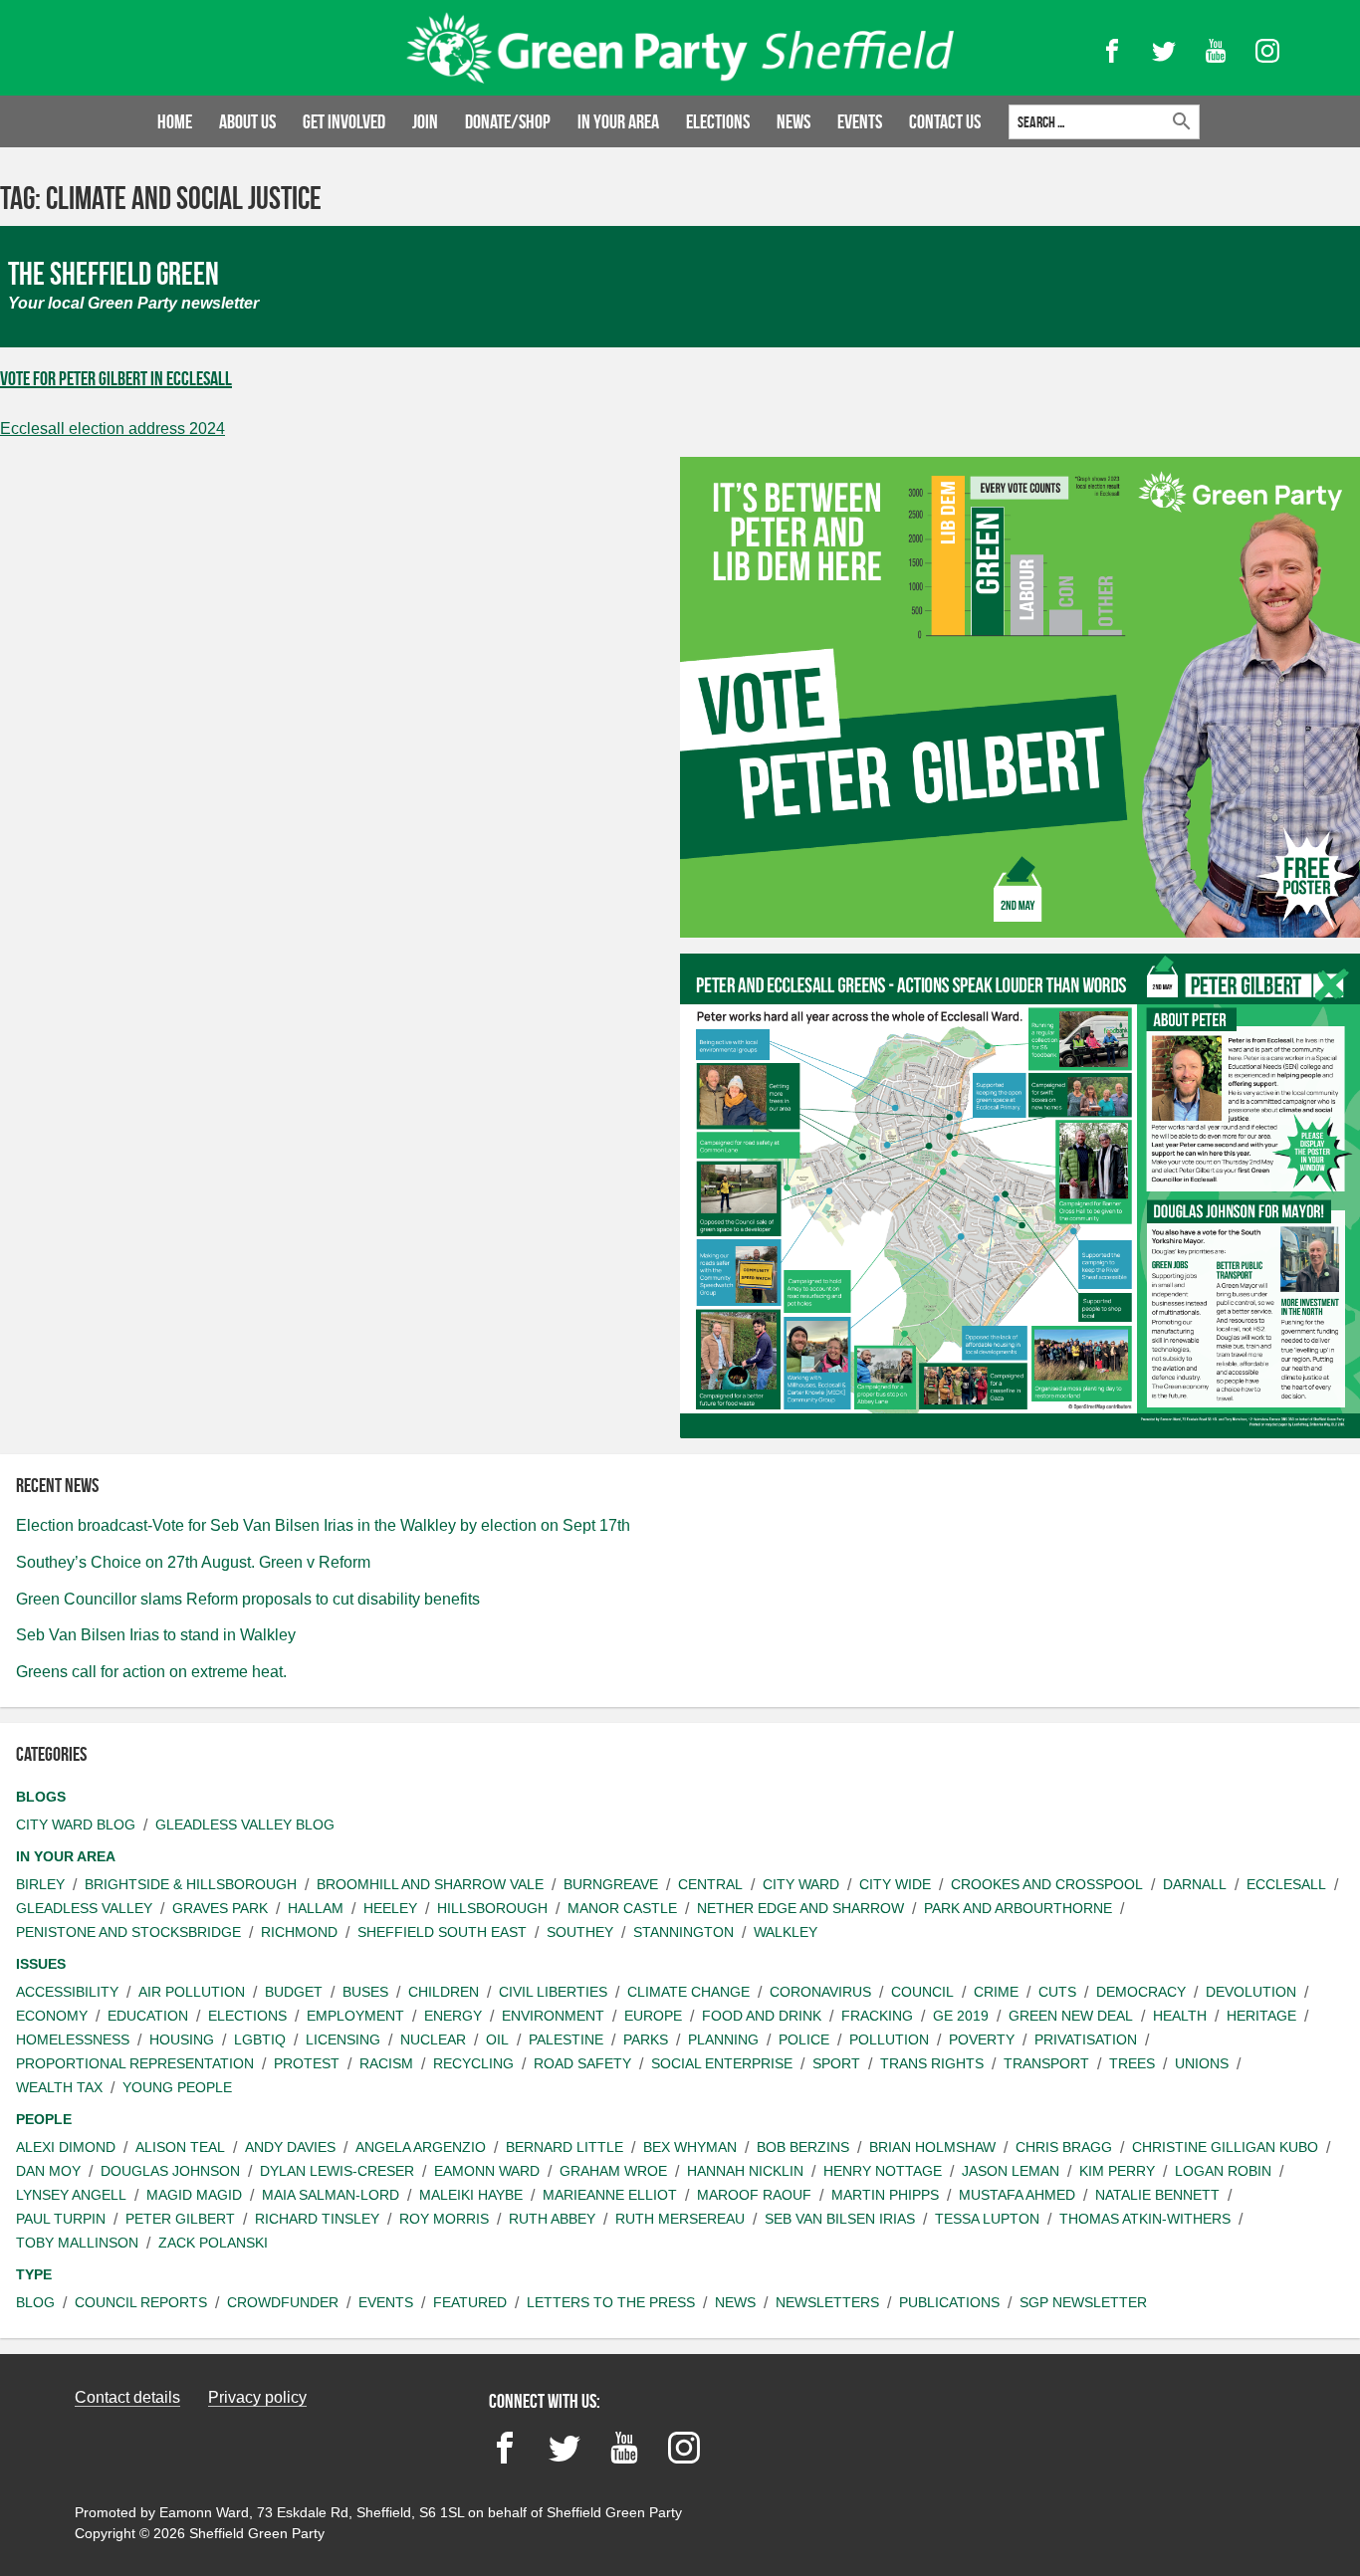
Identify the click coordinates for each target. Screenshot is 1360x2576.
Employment (355, 2016)
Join (425, 121)
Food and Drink (762, 2016)
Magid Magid (194, 2195)
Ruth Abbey (552, 2219)
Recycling (473, 2063)
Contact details (127, 2397)
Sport (836, 2063)
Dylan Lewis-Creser (337, 2171)
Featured (470, 2302)
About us (247, 121)
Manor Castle (622, 1908)
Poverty (982, 2039)
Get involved (344, 121)
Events (860, 121)
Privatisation (1086, 2039)
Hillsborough (492, 1908)
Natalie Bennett (1157, 2195)
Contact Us (945, 121)
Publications (949, 2302)
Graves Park (220, 1908)
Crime (996, 1992)
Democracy (1141, 1992)
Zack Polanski (213, 2243)
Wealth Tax (59, 2087)
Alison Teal (180, 2147)
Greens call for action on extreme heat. (151, 1672)
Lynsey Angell (71, 2195)
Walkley (786, 1932)
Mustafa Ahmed (1017, 2195)
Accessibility (67, 1992)
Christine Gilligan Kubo (1225, 2147)
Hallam (316, 1908)
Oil (497, 2039)
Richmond (299, 1932)
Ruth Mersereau (680, 2219)
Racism (386, 2063)
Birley (40, 1884)
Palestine (566, 2039)
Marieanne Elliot (610, 2195)
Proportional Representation (135, 2063)
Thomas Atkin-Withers (1145, 2219)
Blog (35, 2302)
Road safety (582, 2063)
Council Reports (141, 2302)
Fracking (877, 2016)
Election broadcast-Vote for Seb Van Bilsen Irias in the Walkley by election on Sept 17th (323, 1525)
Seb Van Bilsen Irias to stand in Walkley (156, 1635)
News (793, 121)
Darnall (1195, 1884)
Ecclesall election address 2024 (113, 429)
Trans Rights (932, 2063)
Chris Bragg (1064, 2147)
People (44, 2119)
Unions (1202, 2063)
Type (34, 2274)
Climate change (688, 1992)
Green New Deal (1071, 2016)
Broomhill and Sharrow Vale (430, 1884)
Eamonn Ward (487, 2171)
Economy (52, 2016)
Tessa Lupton (987, 2219)
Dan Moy (48, 2171)
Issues (41, 1964)
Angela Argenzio (421, 2147)
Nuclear (433, 2039)
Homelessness (73, 2039)
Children (444, 1992)
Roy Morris (444, 2219)
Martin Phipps (885, 2195)
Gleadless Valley (84, 1908)
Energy (453, 2016)
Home (175, 121)
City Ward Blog (76, 1825)
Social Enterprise (722, 2063)
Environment (553, 2016)
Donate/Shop (508, 121)
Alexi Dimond (66, 2147)
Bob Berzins (803, 2147)
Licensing (343, 2039)
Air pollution (192, 1992)
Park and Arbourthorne (1018, 1908)
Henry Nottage (883, 2171)
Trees (1132, 2063)
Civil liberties (553, 1992)
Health (1180, 2016)
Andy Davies (290, 2147)
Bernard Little (565, 2147)
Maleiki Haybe (471, 2195)
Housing (182, 2039)
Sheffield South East (442, 1932)
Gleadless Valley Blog (245, 1825)
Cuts (1057, 1992)
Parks (646, 2039)
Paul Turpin (61, 2219)
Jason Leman (1011, 2171)
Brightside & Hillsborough (191, 1884)
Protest (307, 2063)
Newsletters (827, 2302)
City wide (895, 1884)
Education (148, 2016)
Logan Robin (1223, 2171)
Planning (723, 2039)
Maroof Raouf (754, 2195)
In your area (618, 121)
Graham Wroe (613, 2171)
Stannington (683, 1932)
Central (710, 1884)
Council (922, 1992)
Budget (294, 1992)
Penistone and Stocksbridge (128, 1932)
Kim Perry (1117, 2171)
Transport (1046, 2063)
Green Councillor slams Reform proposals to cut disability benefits (248, 1599)
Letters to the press (611, 2302)
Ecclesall (1286, 1884)
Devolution (1251, 1992)
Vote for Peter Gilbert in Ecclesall (116, 378)
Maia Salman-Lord (331, 2195)
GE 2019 (961, 2016)
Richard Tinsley (317, 2219)
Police (804, 2039)
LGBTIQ (260, 2039)
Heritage (1261, 2016)
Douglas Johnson (170, 2171)
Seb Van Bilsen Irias (840, 2219)
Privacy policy (257, 2397)
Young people (177, 2087)
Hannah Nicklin (745, 2171)
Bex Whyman (690, 2147)
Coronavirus (820, 1992)
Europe (653, 2016)
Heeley (390, 1908)
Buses (365, 1992)
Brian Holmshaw (932, 2147)
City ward (801, 1884)
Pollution (889, 2039)
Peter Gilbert (180, 2219)
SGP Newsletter (1083, 2302)
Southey (580, 1932)
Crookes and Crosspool (1047, 1884)
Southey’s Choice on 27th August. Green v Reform (193, 1562)
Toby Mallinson (77, 2243)
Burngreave (611, 1884)
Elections (718, 121)
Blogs (41, 1797)
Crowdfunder (283, 2302)
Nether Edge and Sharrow (800, 1908)
